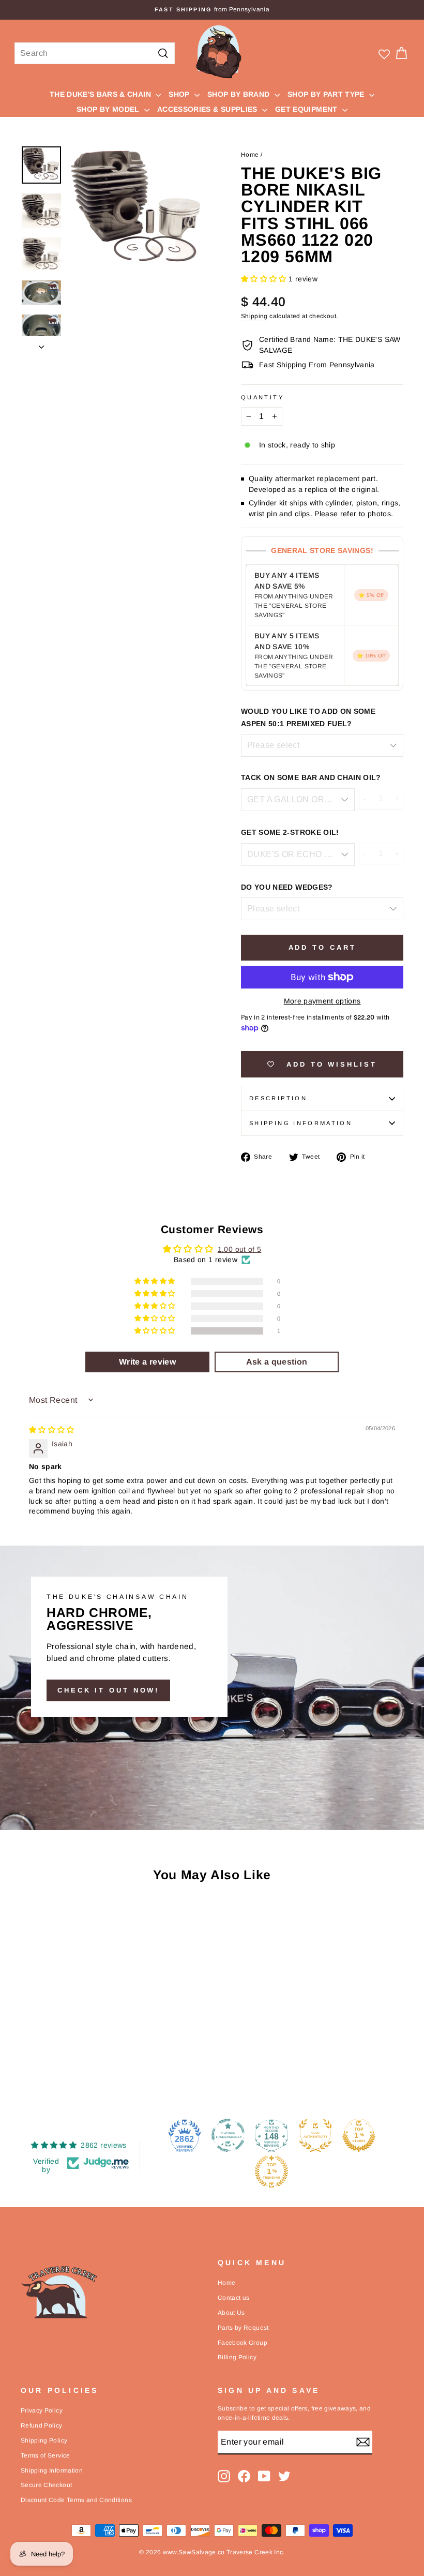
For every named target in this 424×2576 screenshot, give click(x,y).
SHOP (180, 94)
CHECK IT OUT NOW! (108, 1690)
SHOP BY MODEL (109, 109)
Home (250, 155)
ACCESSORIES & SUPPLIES (208, 109)
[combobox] (95, 53)
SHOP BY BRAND (240, 94)
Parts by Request (243, 2328)
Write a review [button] (147, 1362)
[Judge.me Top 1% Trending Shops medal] (271, 2171)
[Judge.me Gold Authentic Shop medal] (315, 2135)
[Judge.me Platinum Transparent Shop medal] (228, 2135)
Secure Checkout (46, 2485)
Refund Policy (42, 2425)
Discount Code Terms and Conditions (76, 2500)
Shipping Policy (44, 2440)
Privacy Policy (42, 2410)
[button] (265, 279)
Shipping (254, 316)
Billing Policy (237, 2357)
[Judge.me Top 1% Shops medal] (359, 2135)
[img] (52, 1430)
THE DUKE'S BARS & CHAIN (101, 94)
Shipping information (301, 1123)
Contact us (234, 2298)
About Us (231, 2313)
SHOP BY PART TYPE (327, 94)
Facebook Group (243, 2343)
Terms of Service (46, 2455)
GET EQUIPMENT (307, 109)
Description (278, 1098)
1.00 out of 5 (240, 1249)
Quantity (262, 397)
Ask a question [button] (277, 1362)
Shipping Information (52, 2470)
